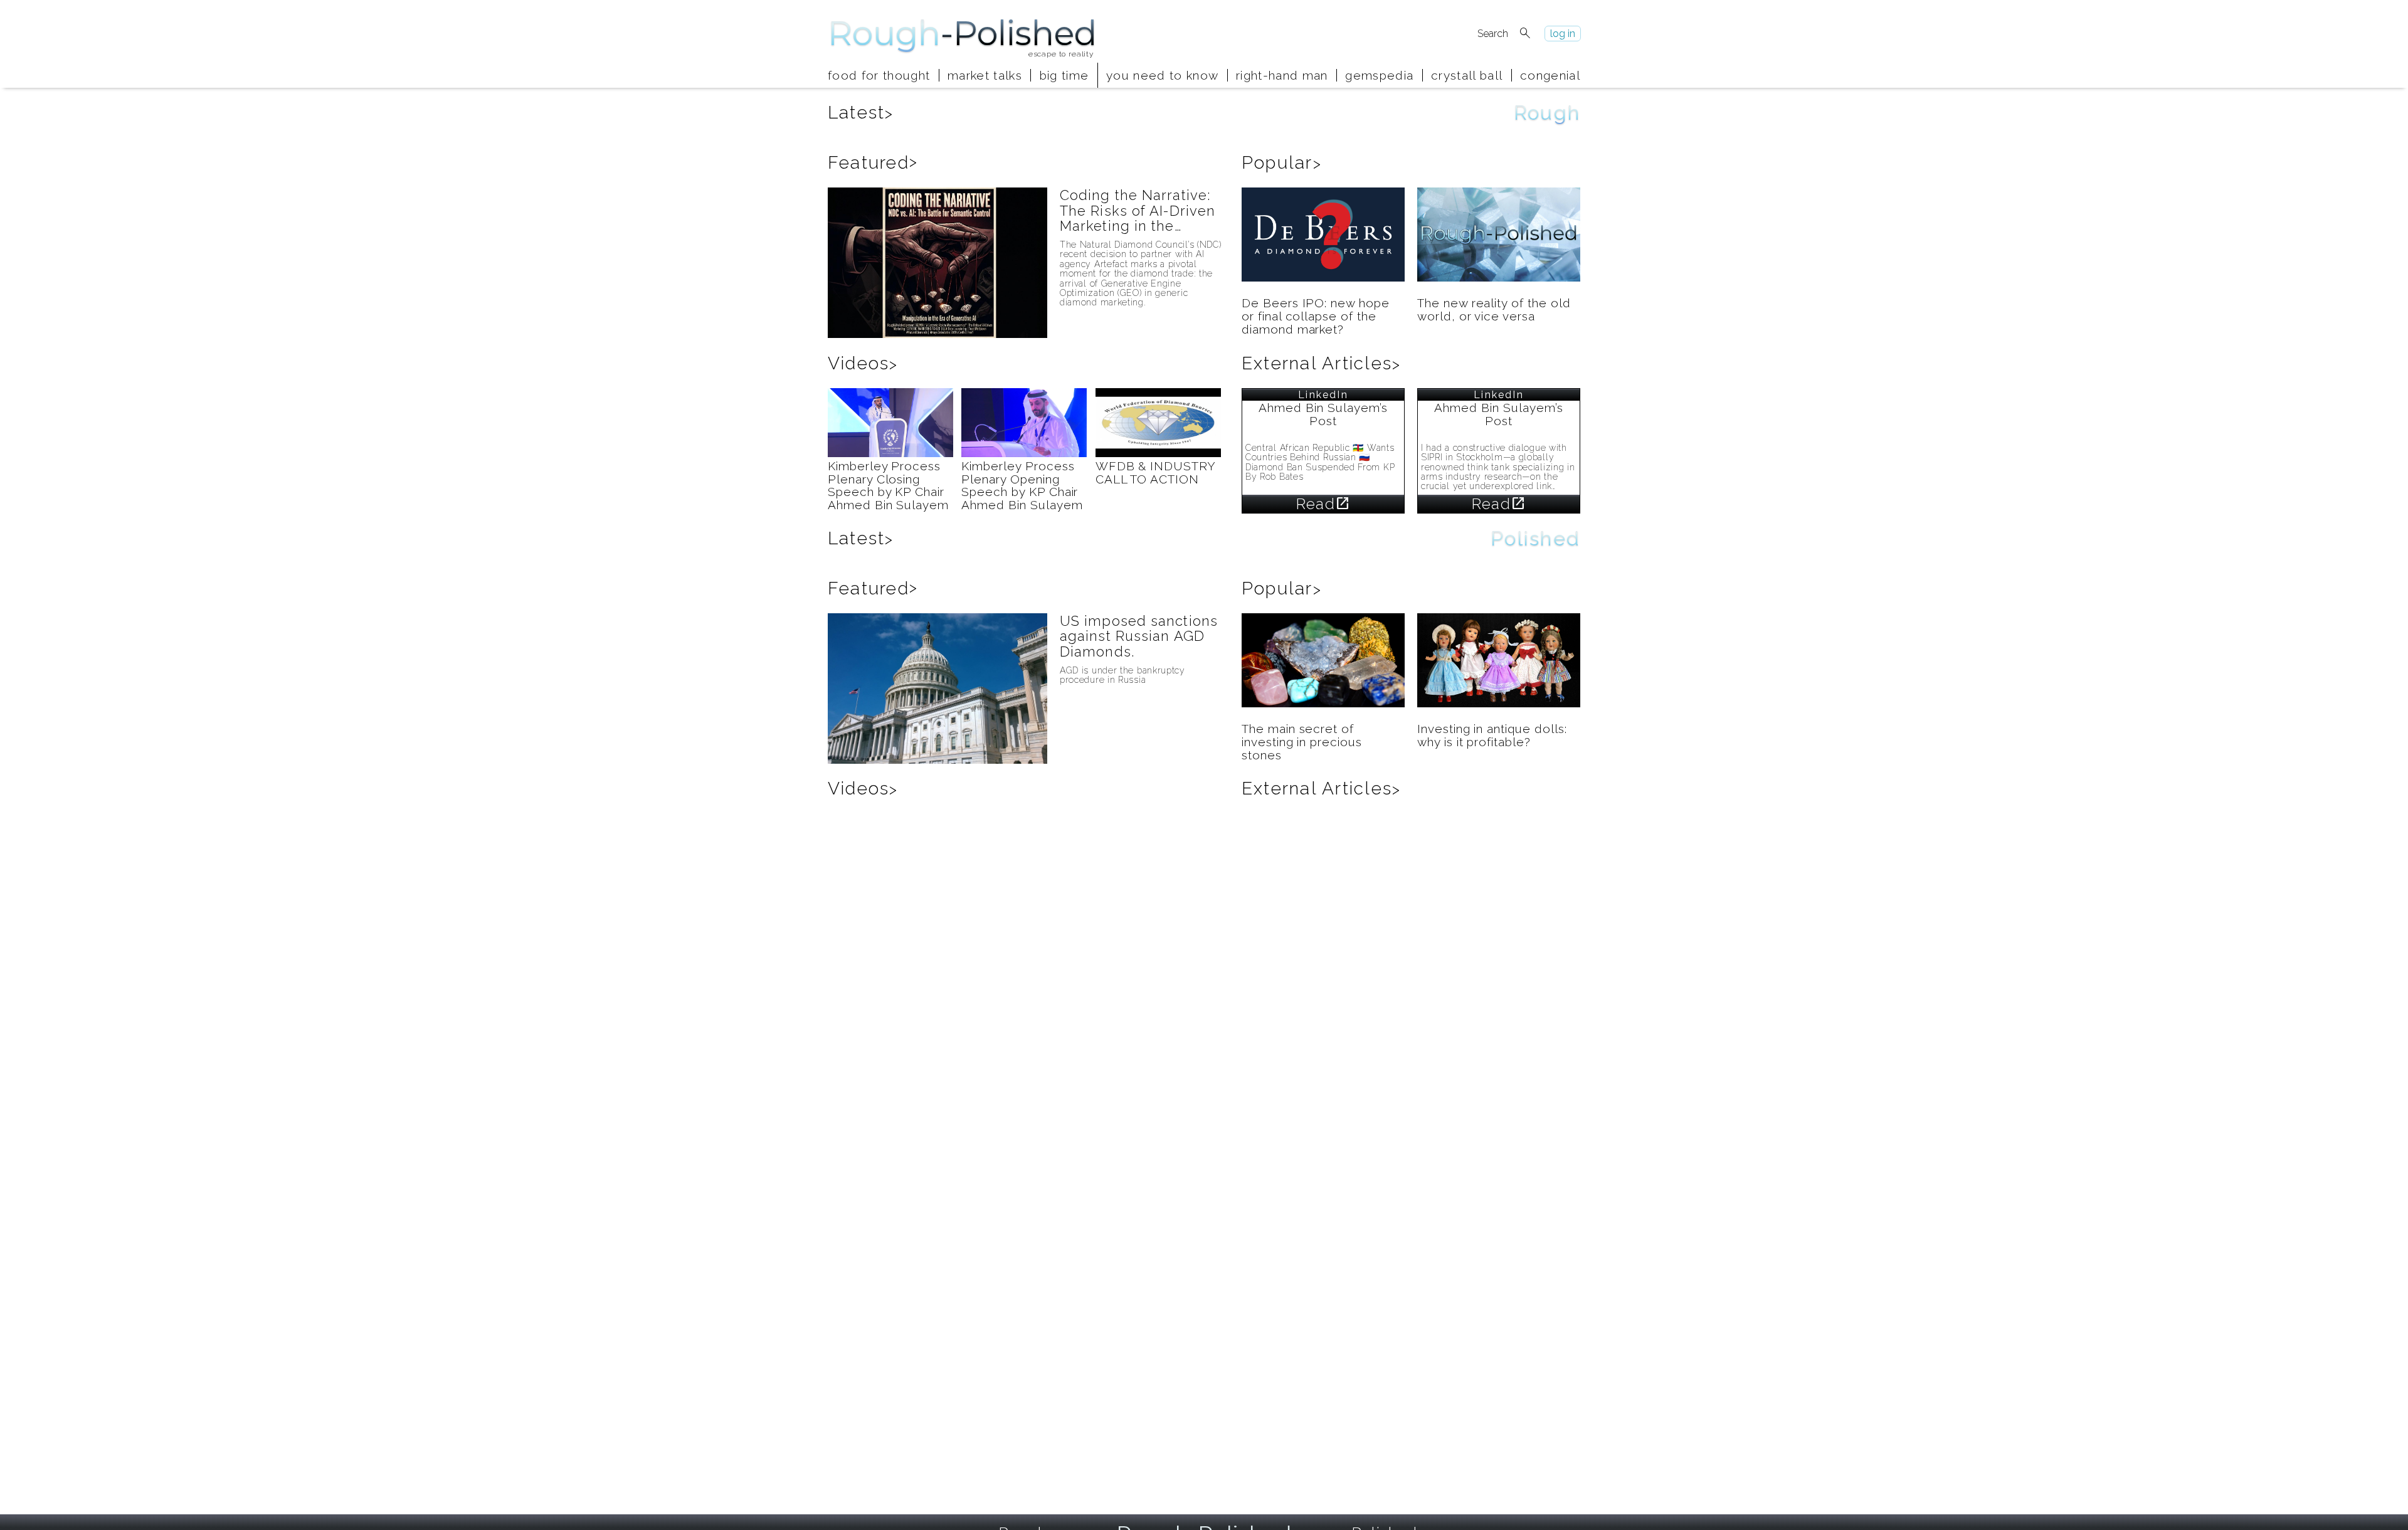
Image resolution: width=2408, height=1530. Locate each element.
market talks (985, 75)
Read (1323, 504)
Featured (873, 163)
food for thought (879, 75)
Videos (863, 363)
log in (1563, 34)
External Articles (1321, 363)
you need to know (1162, 75)
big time (1064, 75)
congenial (1550, 75)
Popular (1282, 163)
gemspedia (1379, 75)
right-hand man (1282, 75)
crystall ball (1467, 75)
